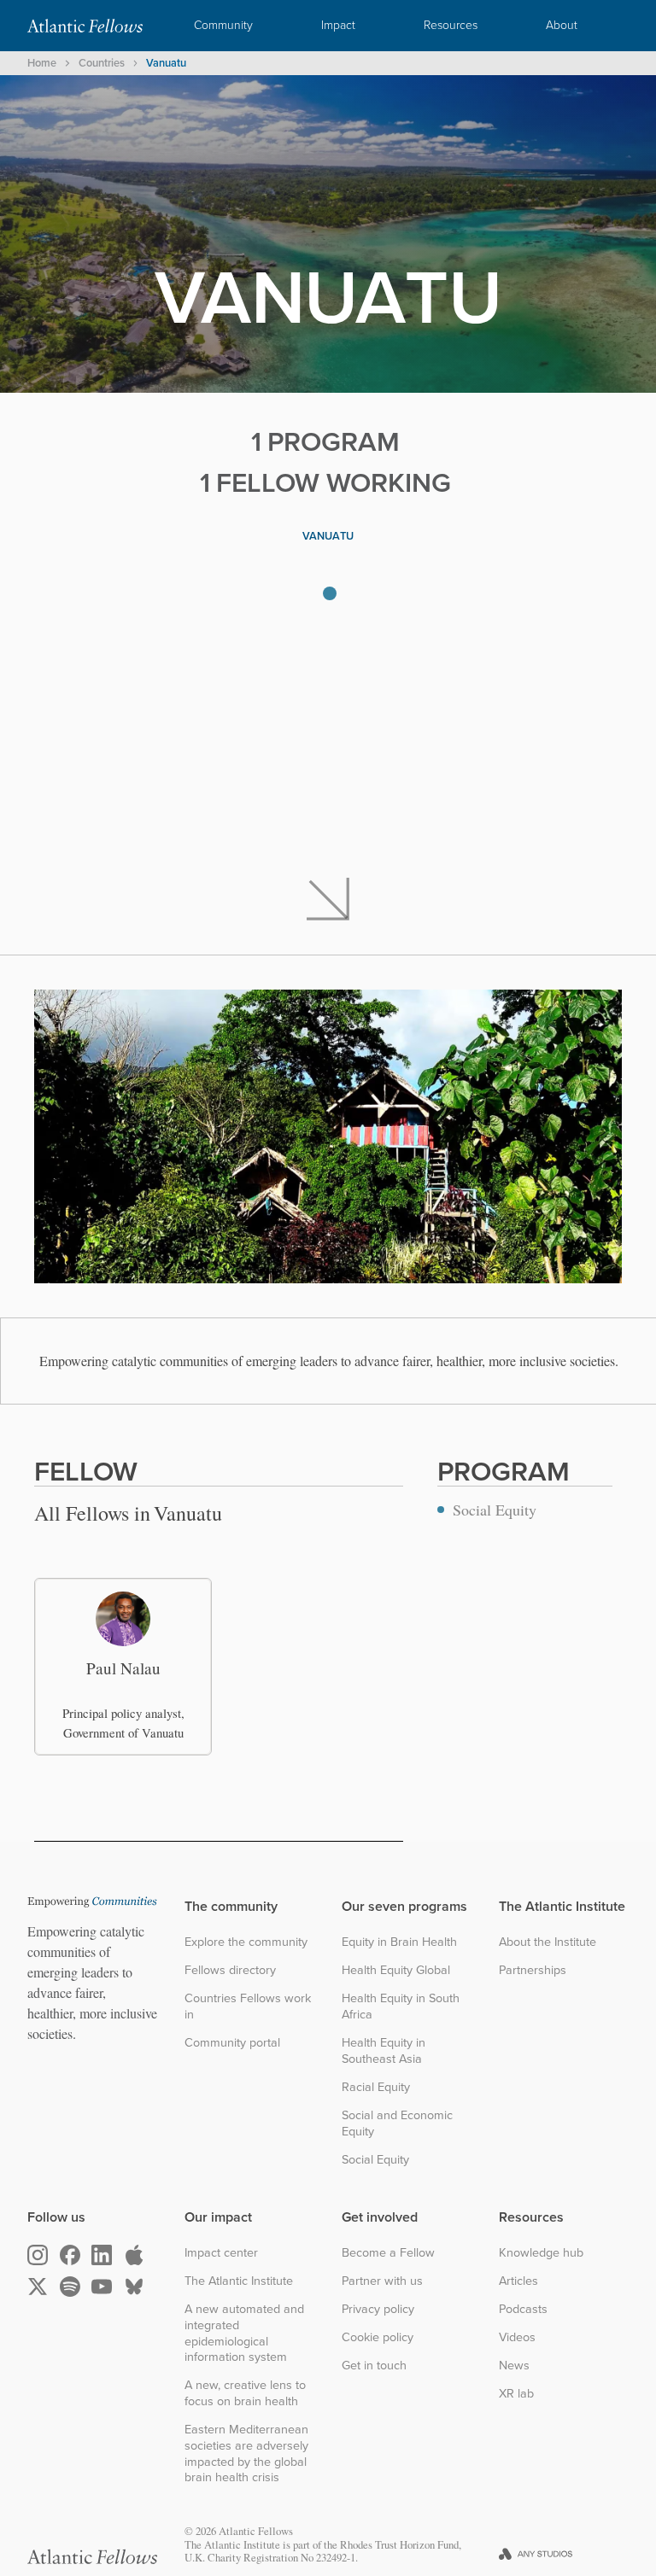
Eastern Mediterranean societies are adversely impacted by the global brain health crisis (246, 2453)
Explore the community (246, 1942)
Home (42, 63)
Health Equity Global (396, 1970)
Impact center (221, 2253)
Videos (517, 2337)
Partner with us (382, 2281)
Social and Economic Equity (397, 2123)
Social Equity (375, 2160)
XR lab (516, 2394)
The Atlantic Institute (239, 2281)
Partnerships (533, 1970)
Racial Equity (376, 2087)
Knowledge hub (541, 2253)
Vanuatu (166, 63)
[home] (85, 26)
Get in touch (374, 2366)
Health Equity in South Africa (401, 2006)
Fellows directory (230, 1970)
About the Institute (548, 1942)
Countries (102, 63)
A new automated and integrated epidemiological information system (244, 2333)
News (514, 2366)
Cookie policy (378, 2337)
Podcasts (523, 2309)
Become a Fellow (388, 2253)
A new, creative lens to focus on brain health (245, 2393)
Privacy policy (378, 2309)
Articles (518, 2281)
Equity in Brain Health (399, 1942)
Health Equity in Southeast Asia (384, 2050)
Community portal (232, 2043)
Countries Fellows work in (248, 2006)
